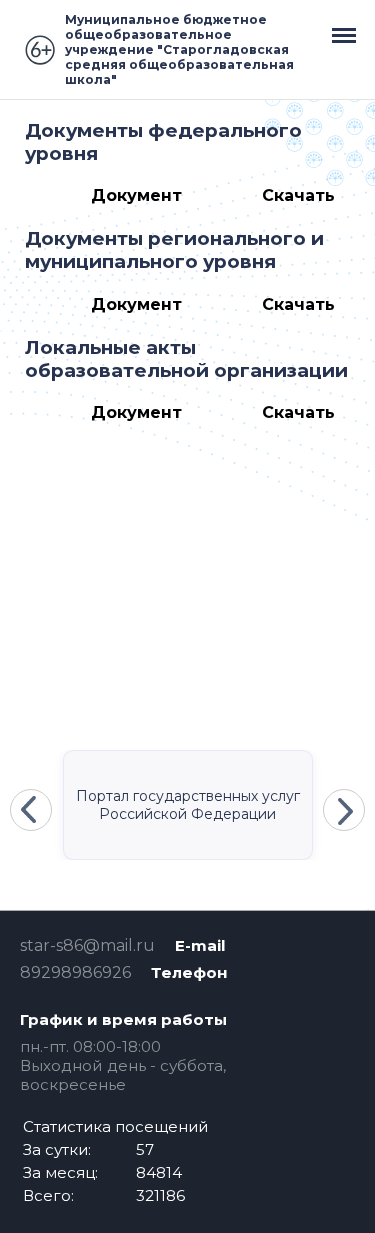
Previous (31, 810)
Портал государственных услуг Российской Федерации (188, 805)
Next (344, 810)
